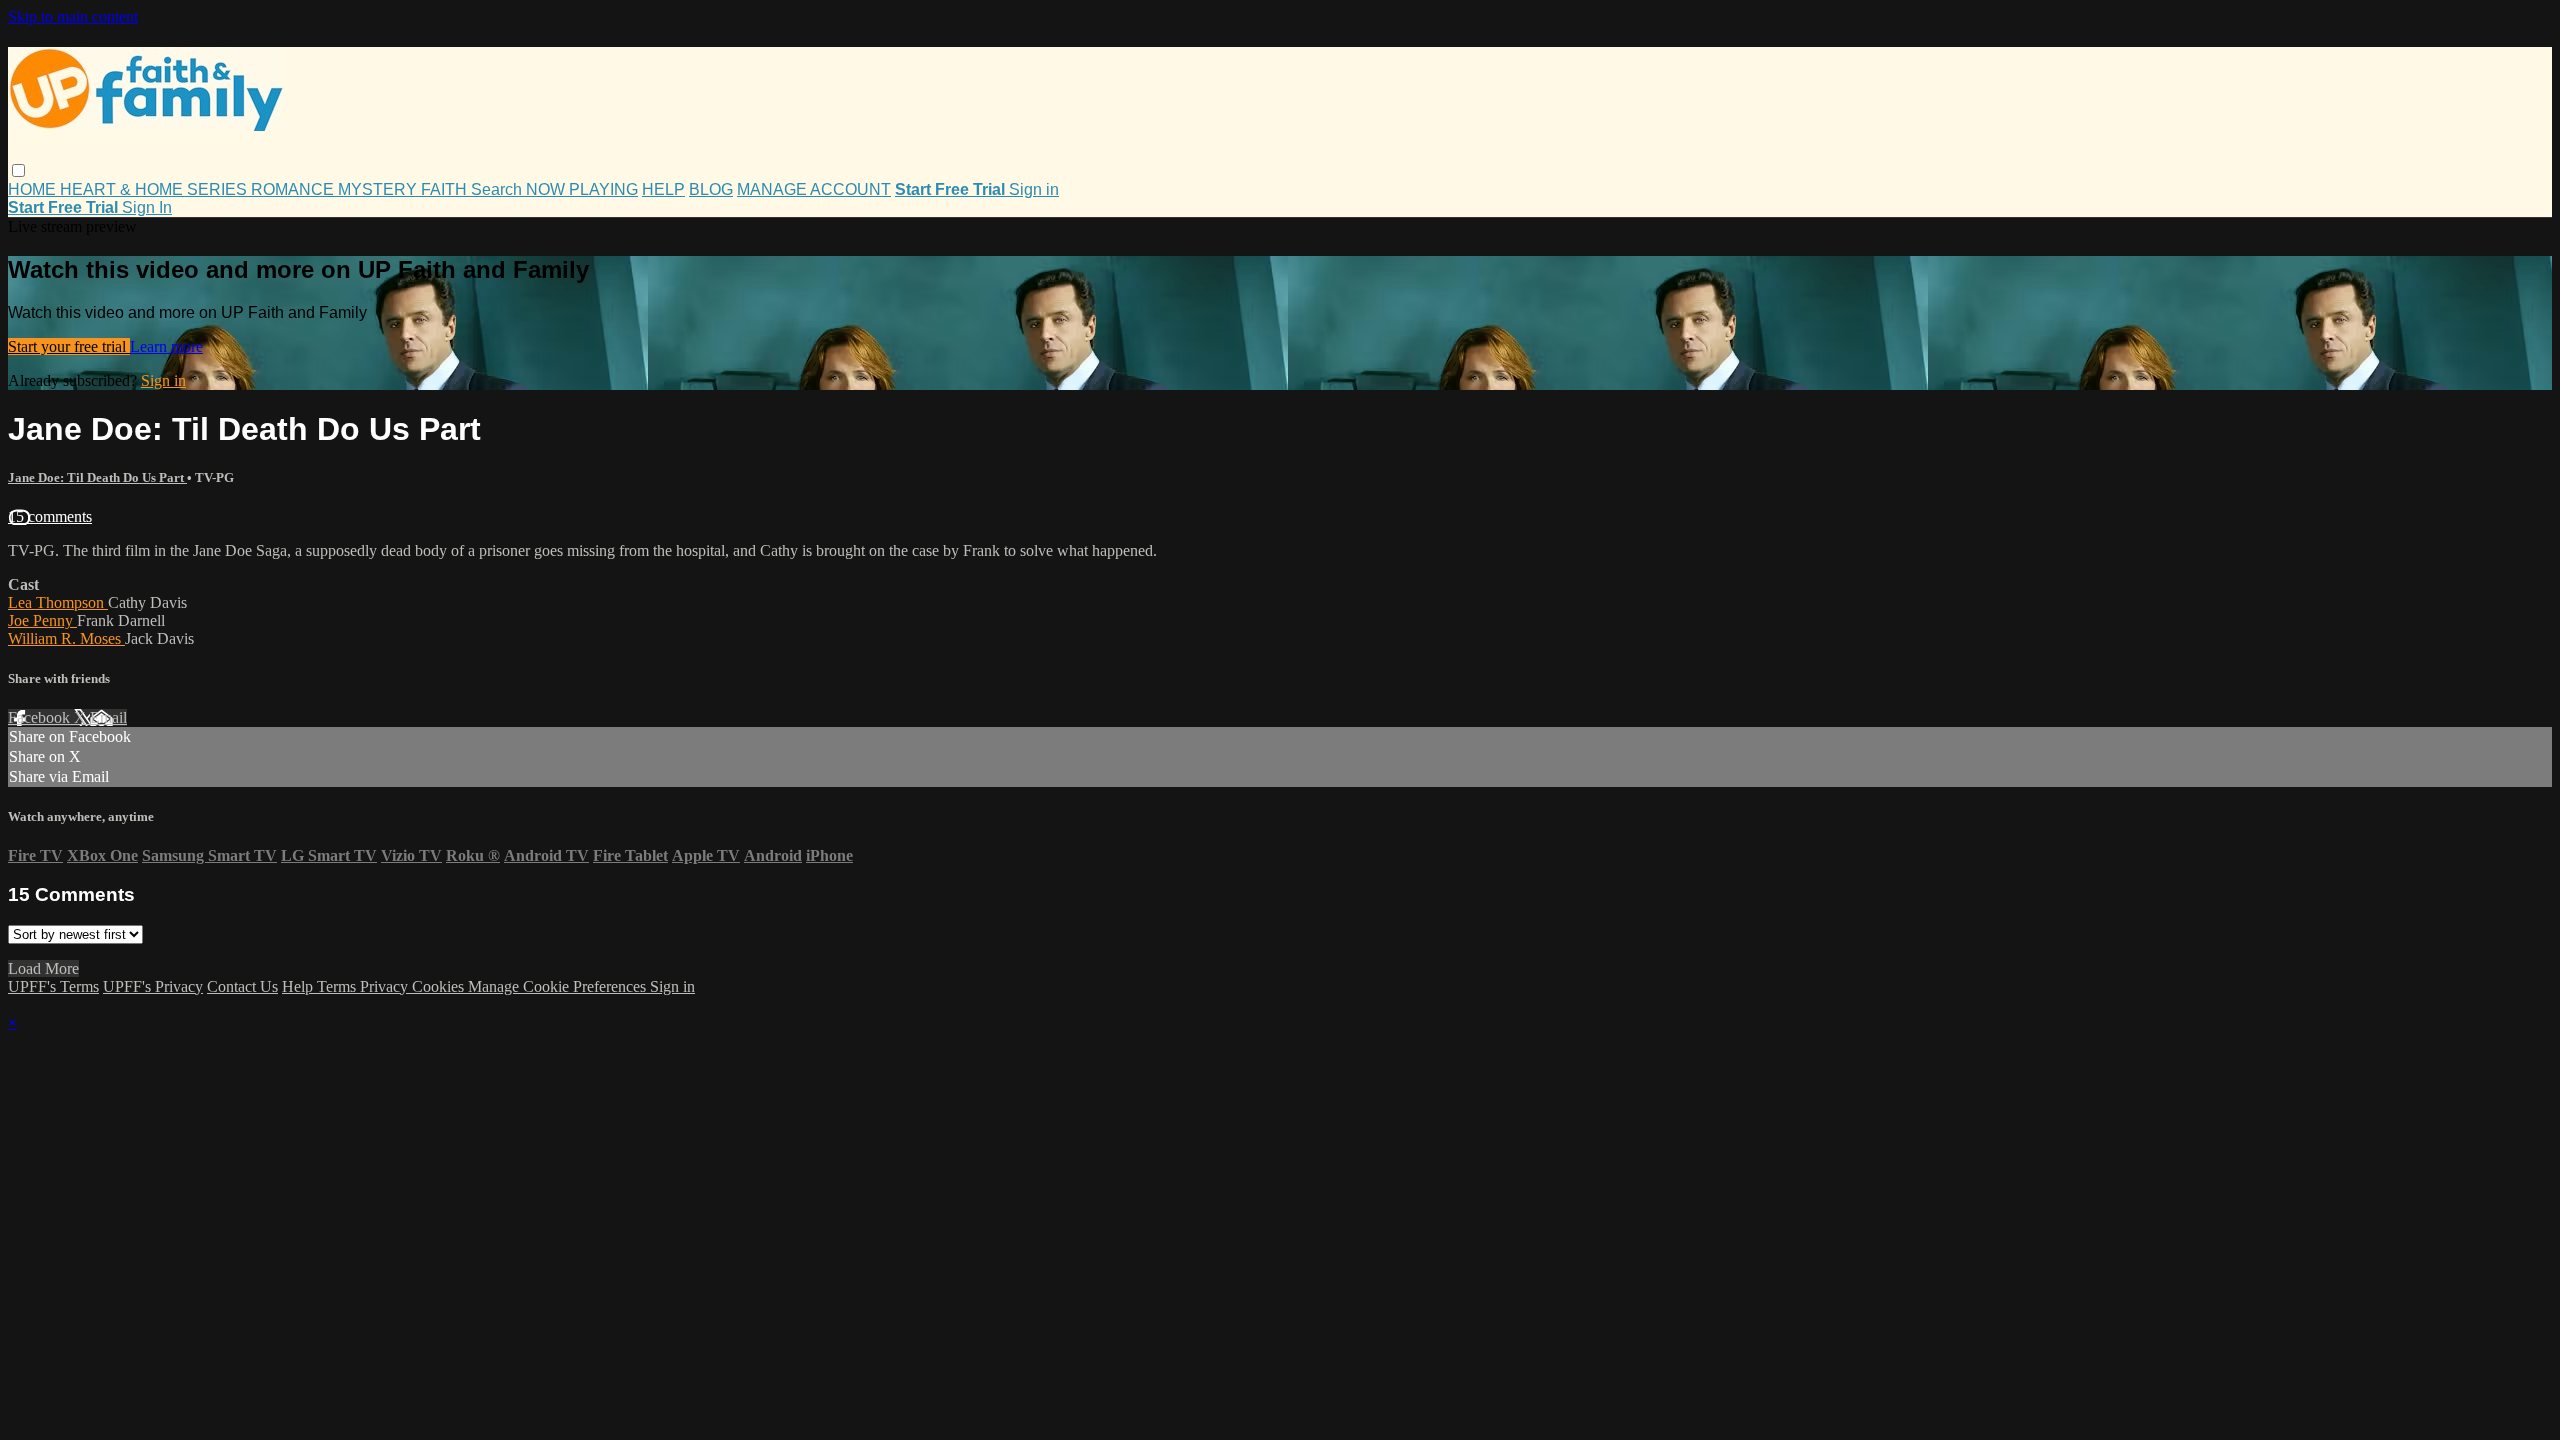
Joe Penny (42, 620)
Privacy (386, 986)
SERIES (219, 189)
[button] (18, 170)
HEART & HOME (123, 189)
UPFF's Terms (53, 986)
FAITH (446, 189)
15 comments (50, 516)
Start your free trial (69, 346)
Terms (338, 986)
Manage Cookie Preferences (559, 986)
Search (498, 189)
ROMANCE (294, 189)
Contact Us (242, 986)
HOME (34, 189)
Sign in (1034, 189)
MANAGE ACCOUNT (814, 189)
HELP (663, 189)
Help (299, 986)
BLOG (711, 189)
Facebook (41, 717)
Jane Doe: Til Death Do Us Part (97, 477)
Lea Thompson (58, 602)
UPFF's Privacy (153, 986)
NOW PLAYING (582, 189)
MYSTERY (379, 189)
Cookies (440, 986)
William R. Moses (66, 638)
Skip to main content (73, 16)
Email (108, 717)
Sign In (147, 207)
